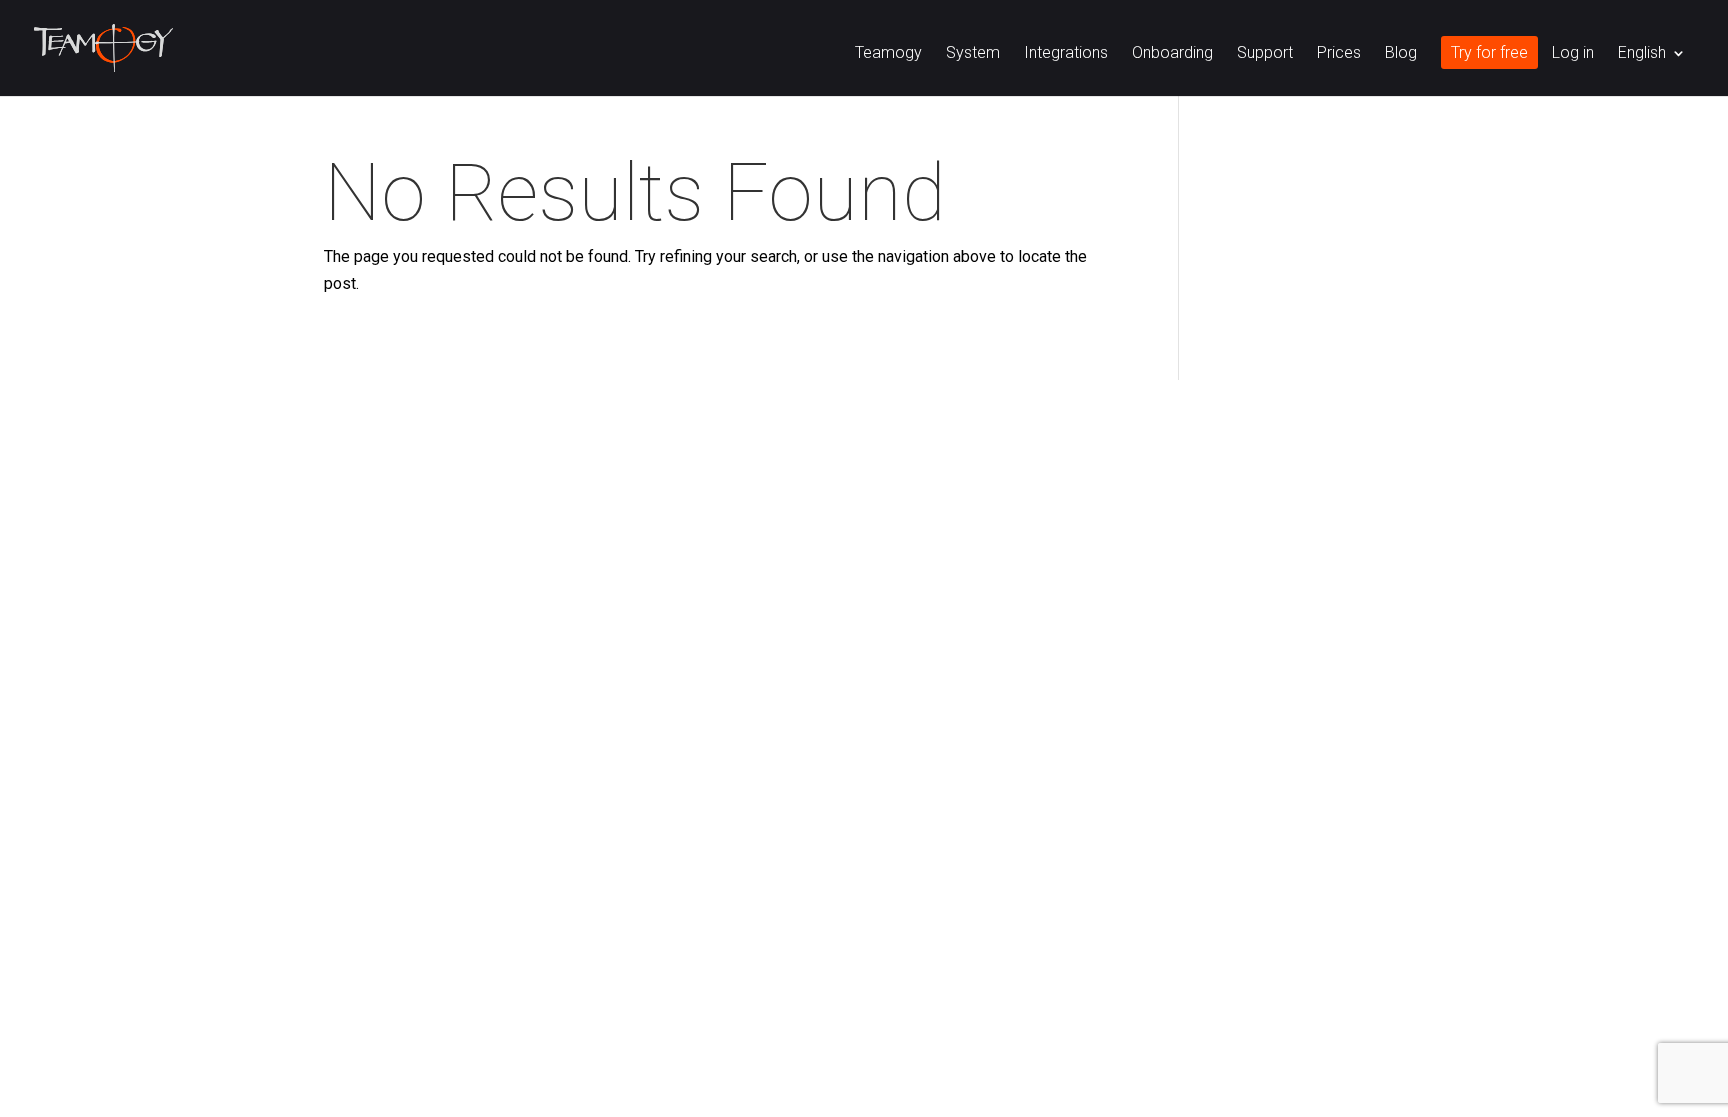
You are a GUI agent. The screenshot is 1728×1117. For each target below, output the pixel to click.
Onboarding (1172, 54)
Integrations (1066, 54)
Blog (1401, 54)
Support (1265, 54)
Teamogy (888, 54)
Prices (1339, 54)
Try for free (1489, 54)
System (973, 54)
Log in (1573, 54)
